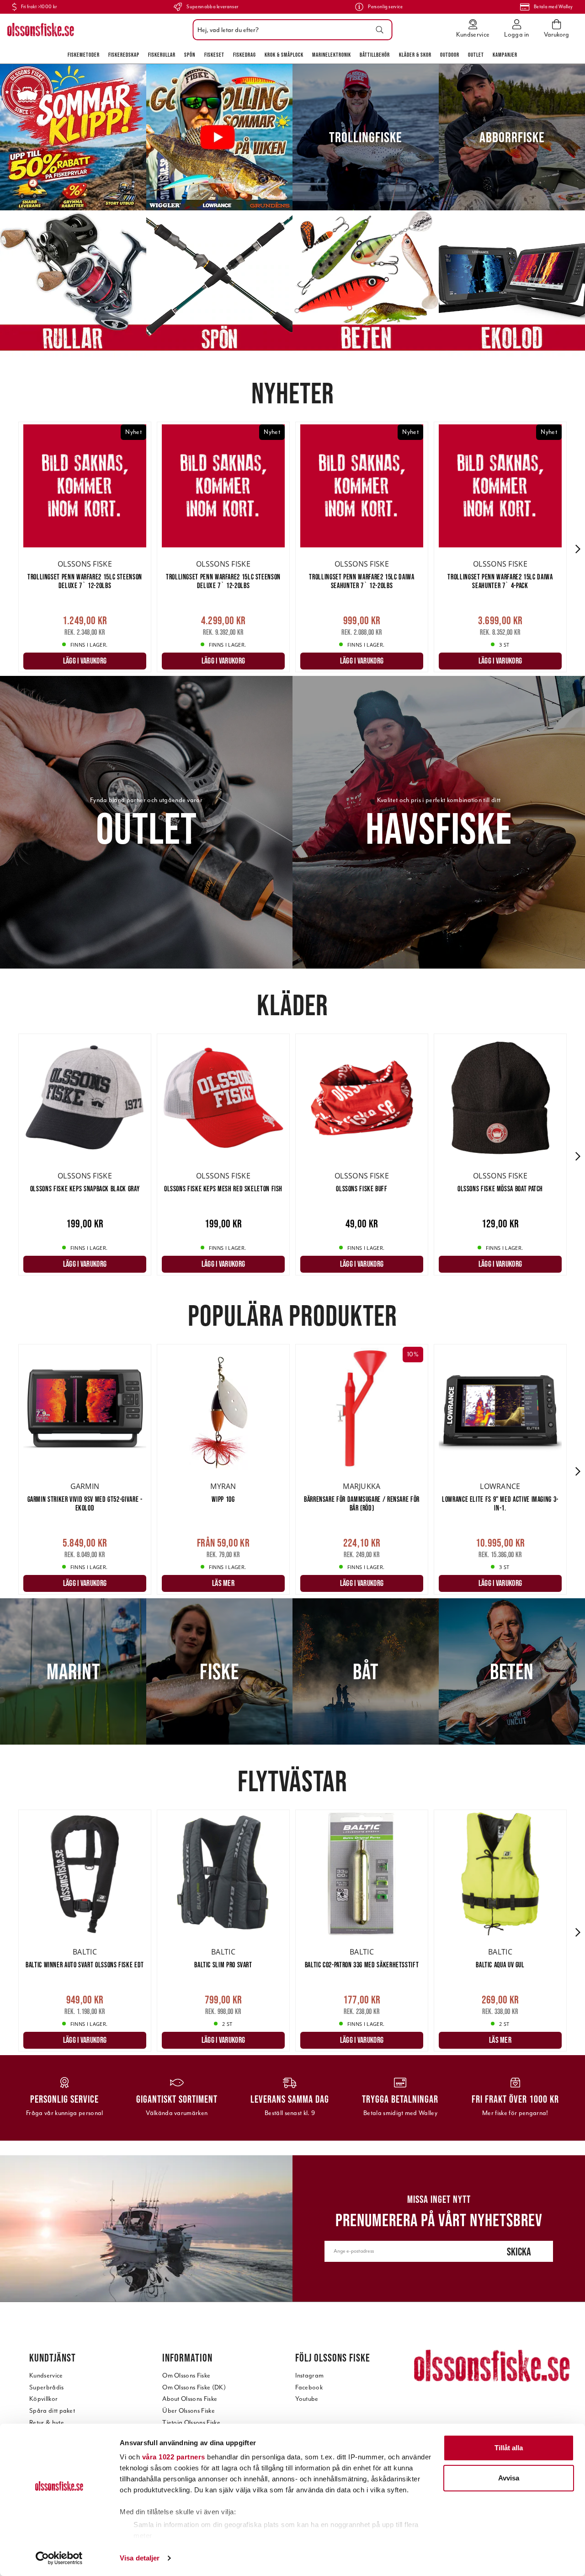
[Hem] (41, 30)
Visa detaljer (140, 2558)
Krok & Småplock (284, 55)
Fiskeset (214, 55)
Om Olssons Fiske (186, 2375)
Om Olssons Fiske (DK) (194, 2387)
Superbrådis (47, 2387)
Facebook (309, 2387)
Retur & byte (47, 2423)
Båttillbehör (375, 55)
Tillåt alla (509, 2448)
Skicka (519, 2252)
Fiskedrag (245, 55)
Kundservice (46, 2375)
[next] (578, 549)
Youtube (307, 2399)
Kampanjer (505, 55)
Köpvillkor (43, 2399)
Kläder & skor (415, 55)
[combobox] (290, 30)
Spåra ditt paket (52, 2411)
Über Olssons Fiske (189, 2411)
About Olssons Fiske (190, 2399)
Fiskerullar (162, 55)
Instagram (309, 2375)
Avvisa (509, 2478)
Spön (190, 55)
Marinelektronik (332, 55)
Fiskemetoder (84, 55)
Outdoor (450, 55)
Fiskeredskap (124, 55)
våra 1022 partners (174, 2457)
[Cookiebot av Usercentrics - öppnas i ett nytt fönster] (59, 2558)
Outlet (476, 55)
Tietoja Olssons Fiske (191, 2423)
